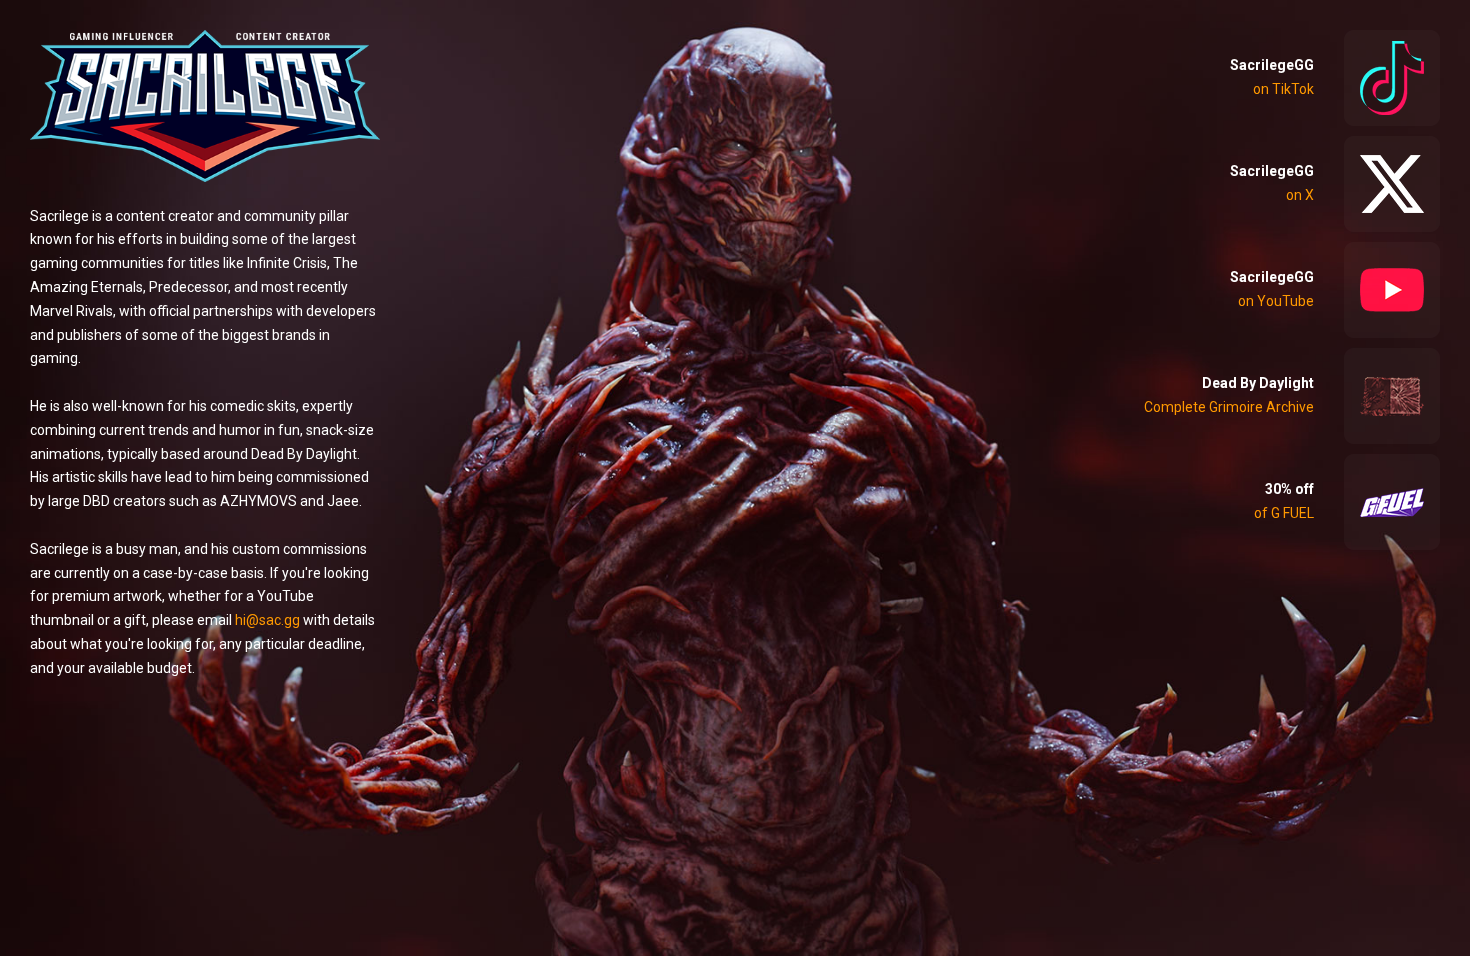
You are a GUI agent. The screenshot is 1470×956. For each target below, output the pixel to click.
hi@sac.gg (267, 620)
